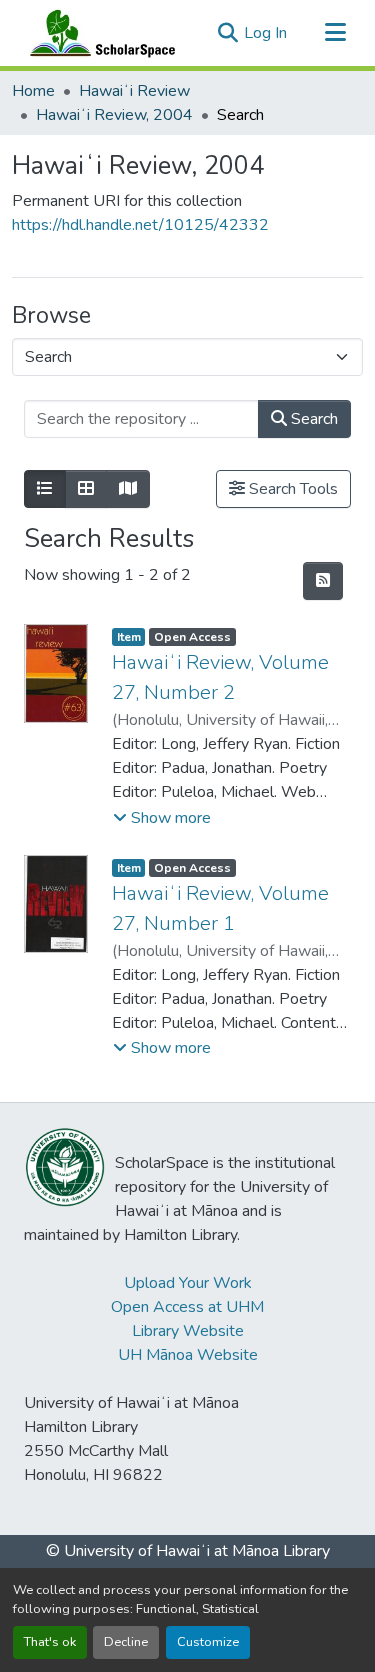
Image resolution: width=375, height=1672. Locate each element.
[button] (98, 33)
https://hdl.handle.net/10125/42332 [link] (140, 225)
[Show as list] (45, 489)
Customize (208, 1642)
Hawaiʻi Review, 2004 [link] (114, 115)
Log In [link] (265, 33)
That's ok (50, 1642)
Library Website (188, 1331)
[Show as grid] (86, 489)
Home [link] (33, 91)
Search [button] (312, 419)
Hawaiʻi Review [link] (134, 91)
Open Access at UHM (187, 1307)
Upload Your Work (188, 1283)
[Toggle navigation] (335, 33)
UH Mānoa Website (188, 1355)
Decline (126, 1642)
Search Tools (291, 489)
